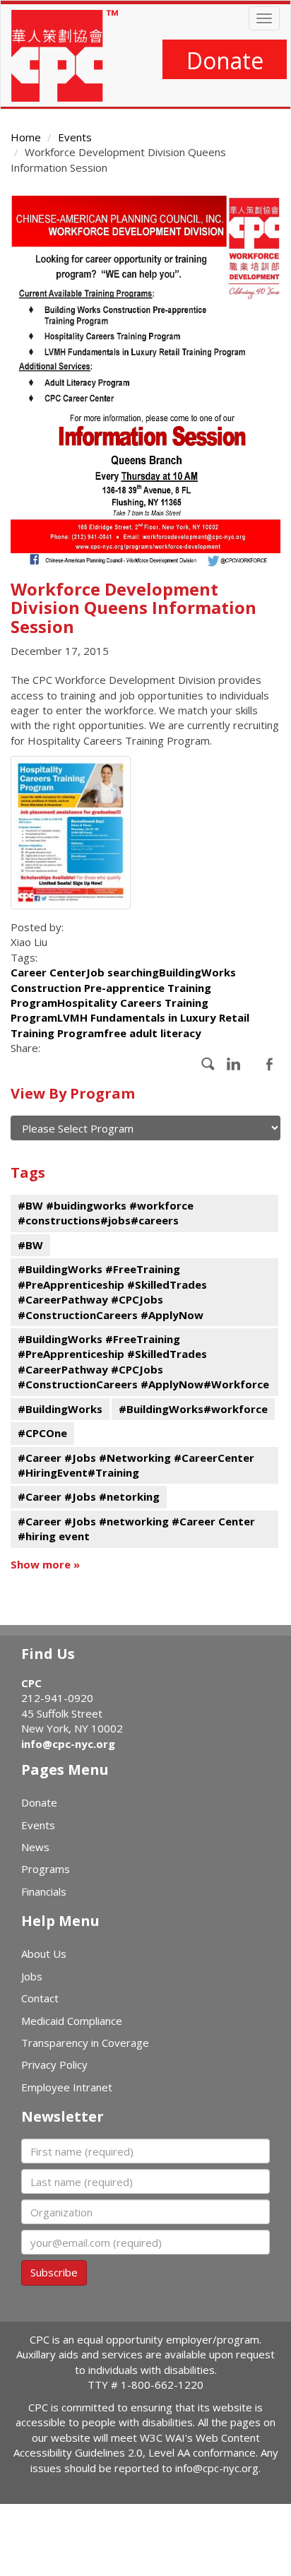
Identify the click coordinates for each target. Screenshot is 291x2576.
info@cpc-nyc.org (68, 1744)
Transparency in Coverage (85, 2043)
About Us (44, 1954)
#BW (30, 1245)
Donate (225, 60)
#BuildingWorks (60, 1409)
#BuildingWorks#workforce (193, 1409)
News (35, 1847)
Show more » (45, 1564)
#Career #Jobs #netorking (89, 1496)
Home (26, 137)
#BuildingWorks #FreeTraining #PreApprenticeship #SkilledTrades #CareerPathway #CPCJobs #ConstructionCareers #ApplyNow (112, 1292)
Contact (40, 1998)
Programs (46, 1869)
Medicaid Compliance (72, 2021)
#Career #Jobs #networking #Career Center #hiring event (136, 1529)
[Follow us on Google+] (234, 1064)
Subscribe (54, 2272)
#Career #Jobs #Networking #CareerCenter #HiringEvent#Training (136, 1465)
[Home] (65, 56)
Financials (44, 1891)
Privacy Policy (54, 2064)
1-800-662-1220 (162, 2385)
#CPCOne (42, 1433)
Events (75, 137)
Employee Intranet (67, 2087)
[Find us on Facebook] (208, 1064)
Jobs (32, 1976)
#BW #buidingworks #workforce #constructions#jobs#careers (106, 1213)
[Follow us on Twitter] (269, 1064)
